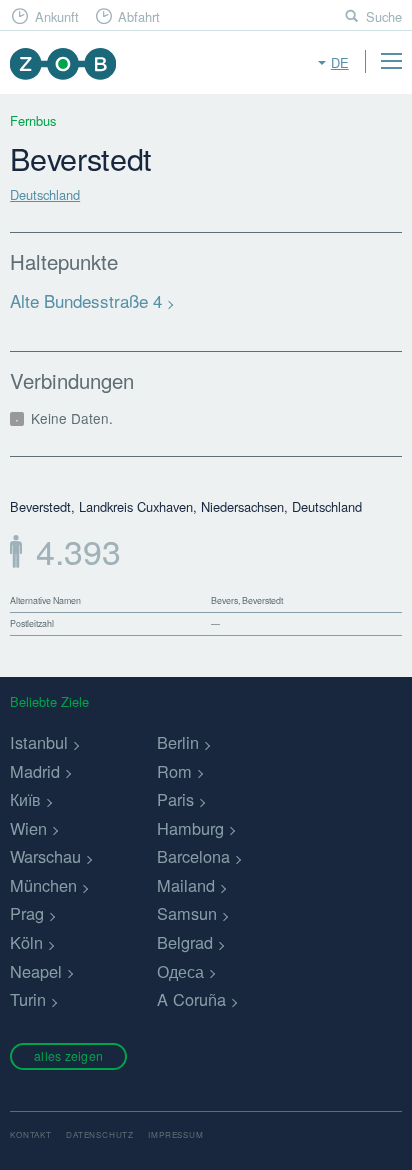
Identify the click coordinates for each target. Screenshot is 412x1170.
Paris (175, 799)
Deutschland (45, 194)
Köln (26, 942)
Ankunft (57, 16)
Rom (174, 771)
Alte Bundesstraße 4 (86, 300)
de (340, 62)
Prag (27, 913)
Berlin (178, 742)
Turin (28, 999)
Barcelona (193, 856)
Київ (25, 799)
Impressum (175, 1134)
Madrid (35, 771)
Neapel (36, 971)
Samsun (187, 913)
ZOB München (62, 63)
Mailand (186, 885)
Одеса (180, 971)
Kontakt (31, 1134)
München (43, 885)
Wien (28, 828)
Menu (391, 61)
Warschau (45, 856)
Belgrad (185, 942)
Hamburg (190, 828)
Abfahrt (139, 16)
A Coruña (191, 999)
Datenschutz (100, 1134)
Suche (384, 16)
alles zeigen (68, 1055)
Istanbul (39, 742)
